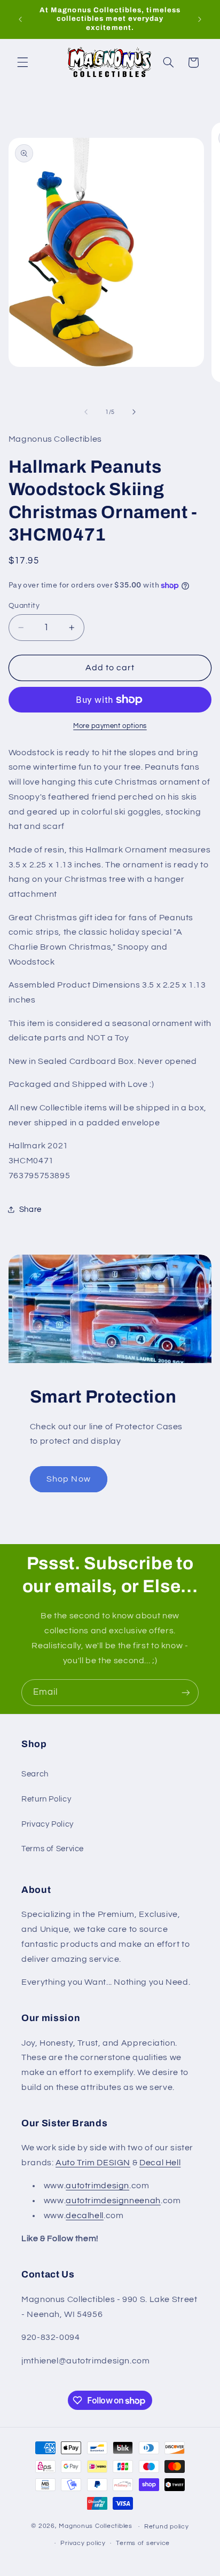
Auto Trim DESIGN (93, 2163)
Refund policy (167, 2527)
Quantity (24, 606)
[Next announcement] (200, 19)
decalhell (85, 2215)
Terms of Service (53, 1849)
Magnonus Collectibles (95, 2527)
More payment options (110, 726)
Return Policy (46, 1799)
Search (35, 1774)
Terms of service (143, 2543)
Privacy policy (83, 2543)
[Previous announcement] (20, 19)
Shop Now (68, 1479)
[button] (22, 62)
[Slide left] (86, 412)
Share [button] (30, 1209)
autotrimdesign (97, 2186)
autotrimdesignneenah (113, 2201)
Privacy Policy (48, 1824)
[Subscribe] (186, 1692)
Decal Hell (160, 2163)
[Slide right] (134, 412)
